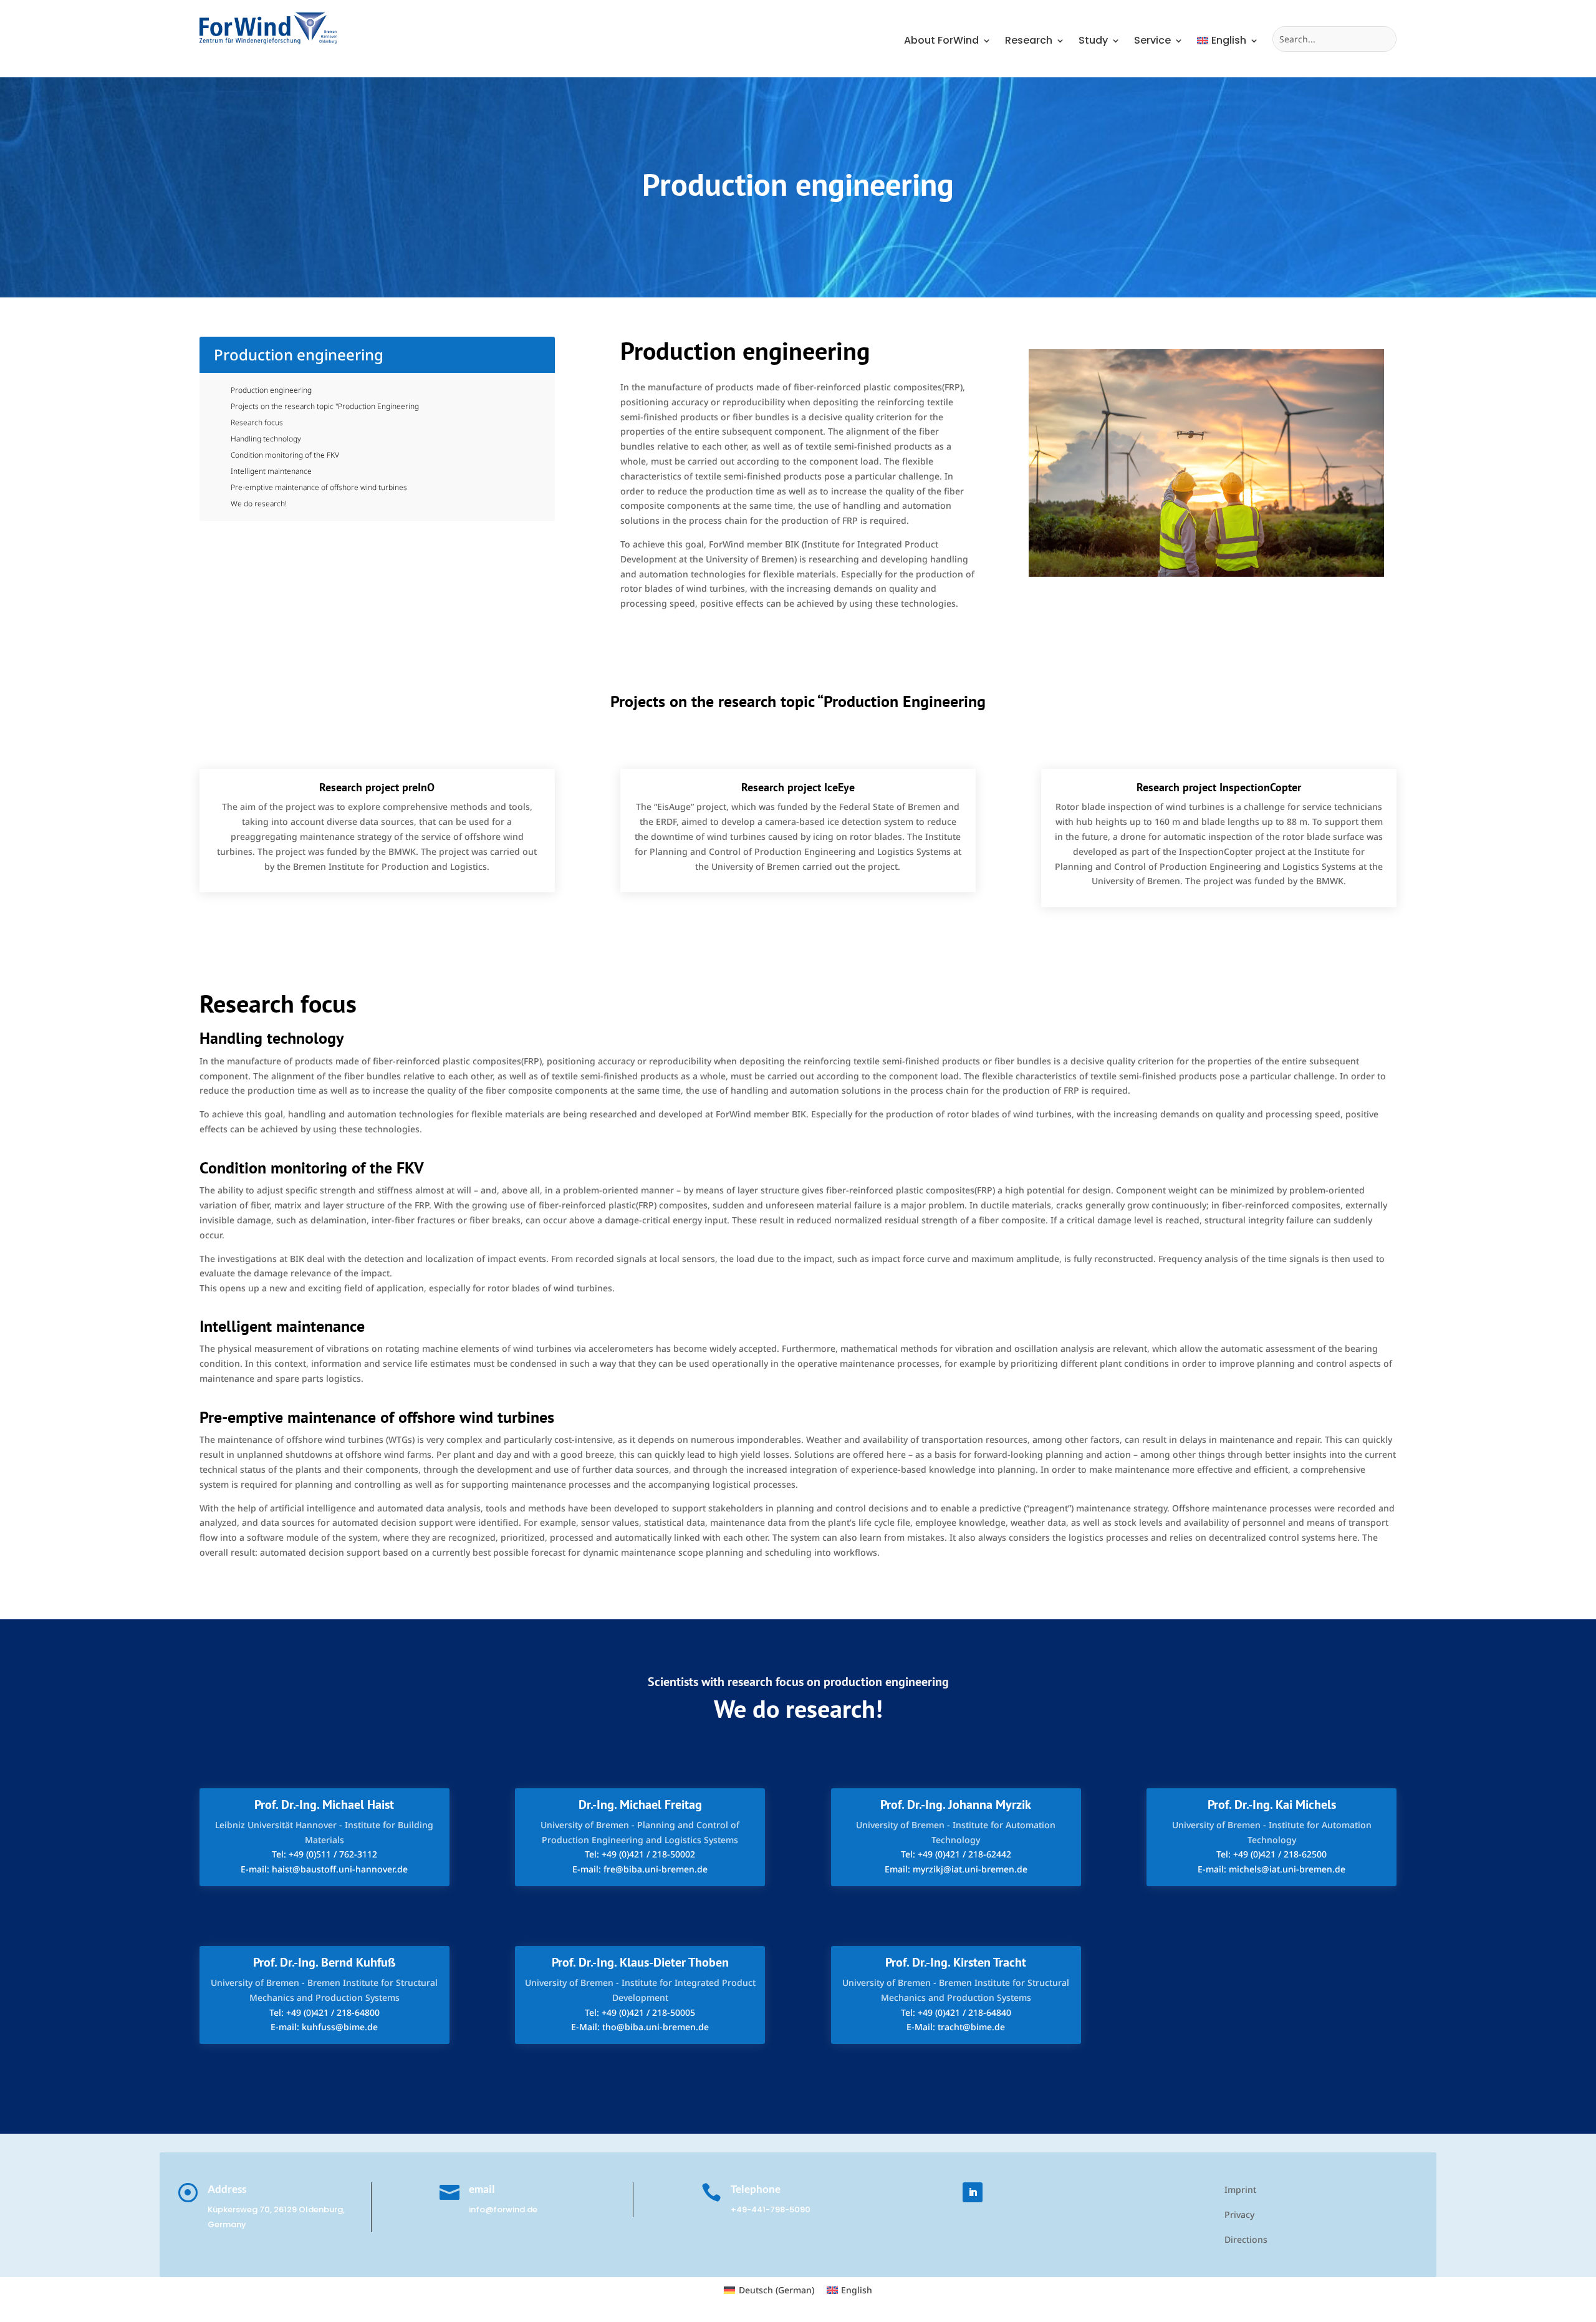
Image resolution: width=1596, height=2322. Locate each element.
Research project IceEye (798, 787)
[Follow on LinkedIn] (973, 2192)
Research (1029, 42)
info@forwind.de (503, 2209)
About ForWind (941, 42)
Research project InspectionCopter (1219, 787)
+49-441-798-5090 (771, 2209)
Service (1152, 42)
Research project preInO (377, 787)
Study (1093, 42)
